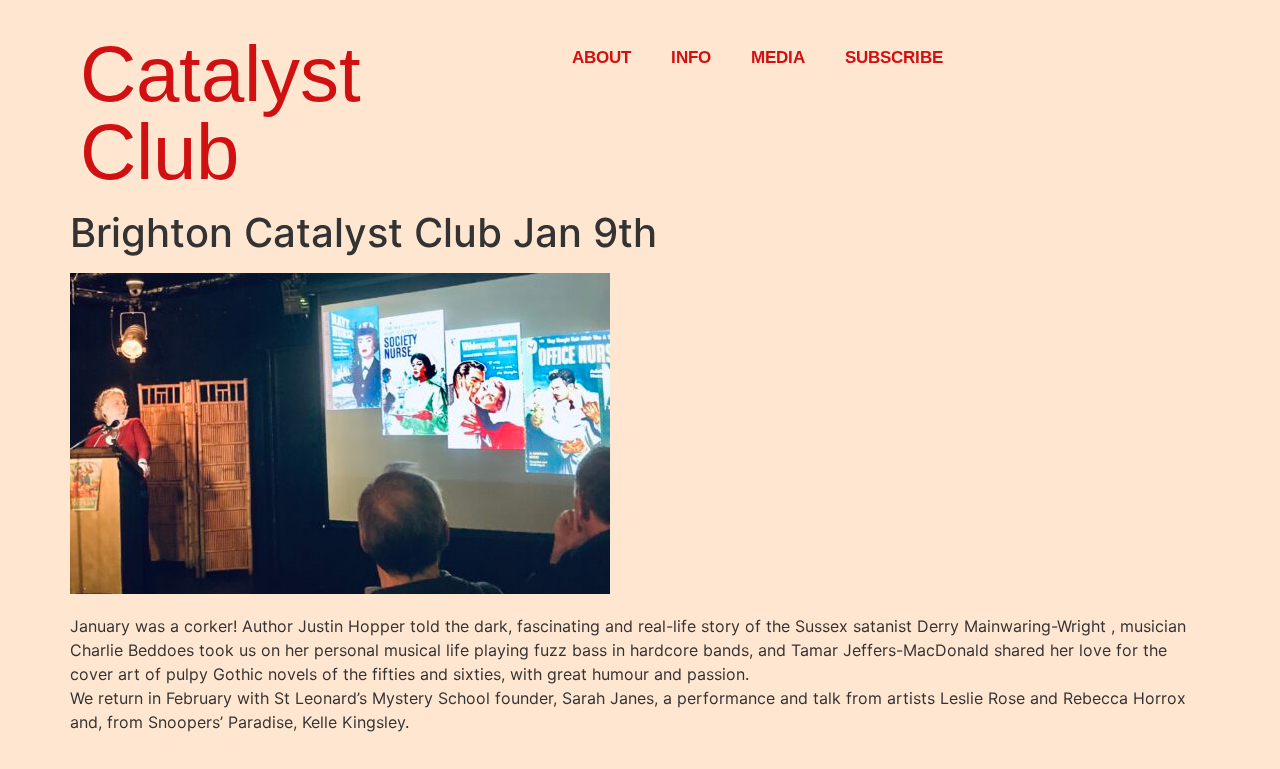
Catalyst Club (220, 113)
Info (691, 57)
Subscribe (894, 57)
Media (778, 57)
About (601, 57)
